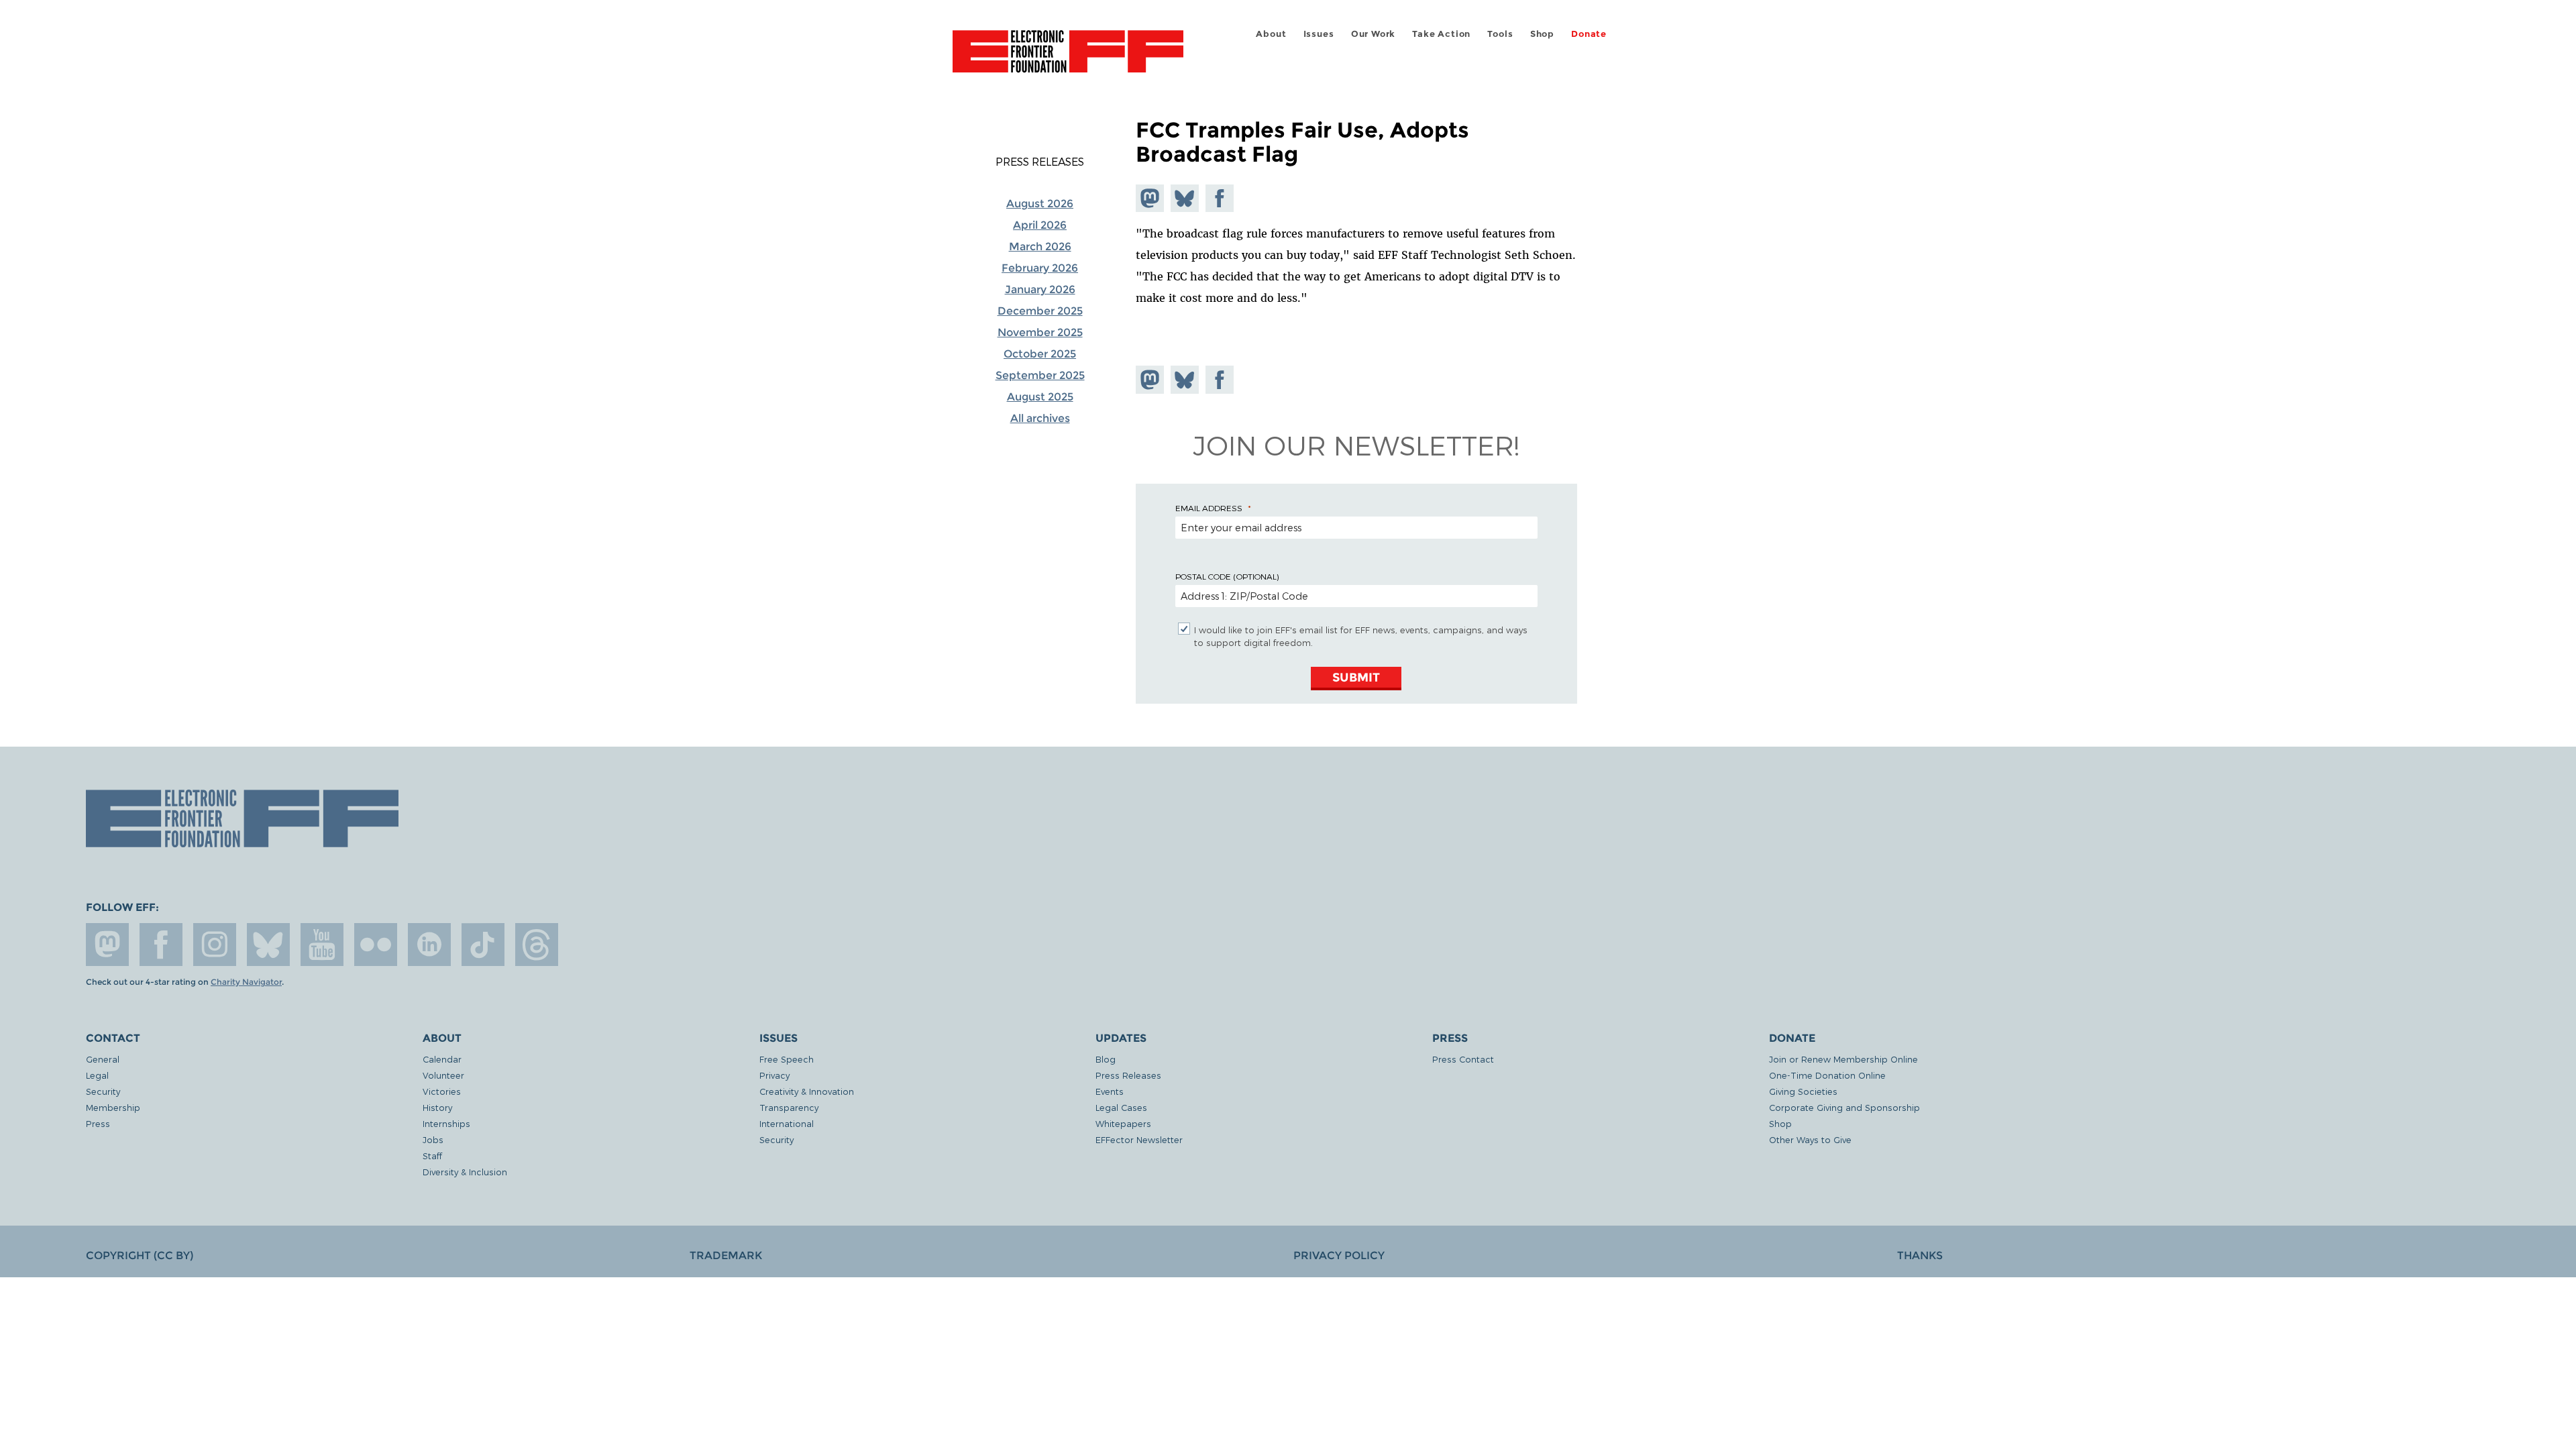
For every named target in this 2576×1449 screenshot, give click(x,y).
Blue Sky (268, 945)
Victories (442, 1091)
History (437, 1107)
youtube (322, 945)
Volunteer (443, 1075)
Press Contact (1463, 1059)
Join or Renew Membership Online (1843, 1059)
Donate (1589, 34)
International (787, 1123)
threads (537, 945)
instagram (215, 945)
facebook (161, 945)
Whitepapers (1123, 1123)
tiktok (483, 945)
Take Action (1441, 34)
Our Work (1373, 34)
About (1271, 34)
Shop (1542, 34)
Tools (1500, 34)
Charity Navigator (246, 982)
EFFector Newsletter (1139, 1139)
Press (98, 1123)
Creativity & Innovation (807, 1091)
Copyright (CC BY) (140, 1255)
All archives (1040, 418)
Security (103, 1091)
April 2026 (1040, 225)
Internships (446, 1123)
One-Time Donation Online (1827, 1075)
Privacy (774, 1075)
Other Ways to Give (1810, 1139)
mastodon (107, 945)
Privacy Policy (1339, 1255)
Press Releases (1040, 162)
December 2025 (1040, 311)
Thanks (1920, 1255)
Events (1110, 1091)
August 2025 (1040, 397)
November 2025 (1040, 332)
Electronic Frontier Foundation (1068, 59)
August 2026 (1040, 204)
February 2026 (1040, 268)
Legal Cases (1121, 1107)
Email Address (1209, 508)
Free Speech (787, 1059)
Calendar (442, 1059)
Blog (1106, 1059)
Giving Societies (1803, 1091)
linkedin (429, 945)
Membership (113, 1107)
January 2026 (1040, 289)
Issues (1319, 34)
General (103, 1059)
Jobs (433, 1139)
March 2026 (1040, 247)
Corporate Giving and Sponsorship (1844, 1107)
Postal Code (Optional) (1227, 576)
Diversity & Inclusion (465, 1172)
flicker (376, 945)
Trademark (726, 1255)
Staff (432, 1156)
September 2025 (1040, 375)
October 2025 (1040, 354)
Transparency (789, 1107)
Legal (97, 1075)
